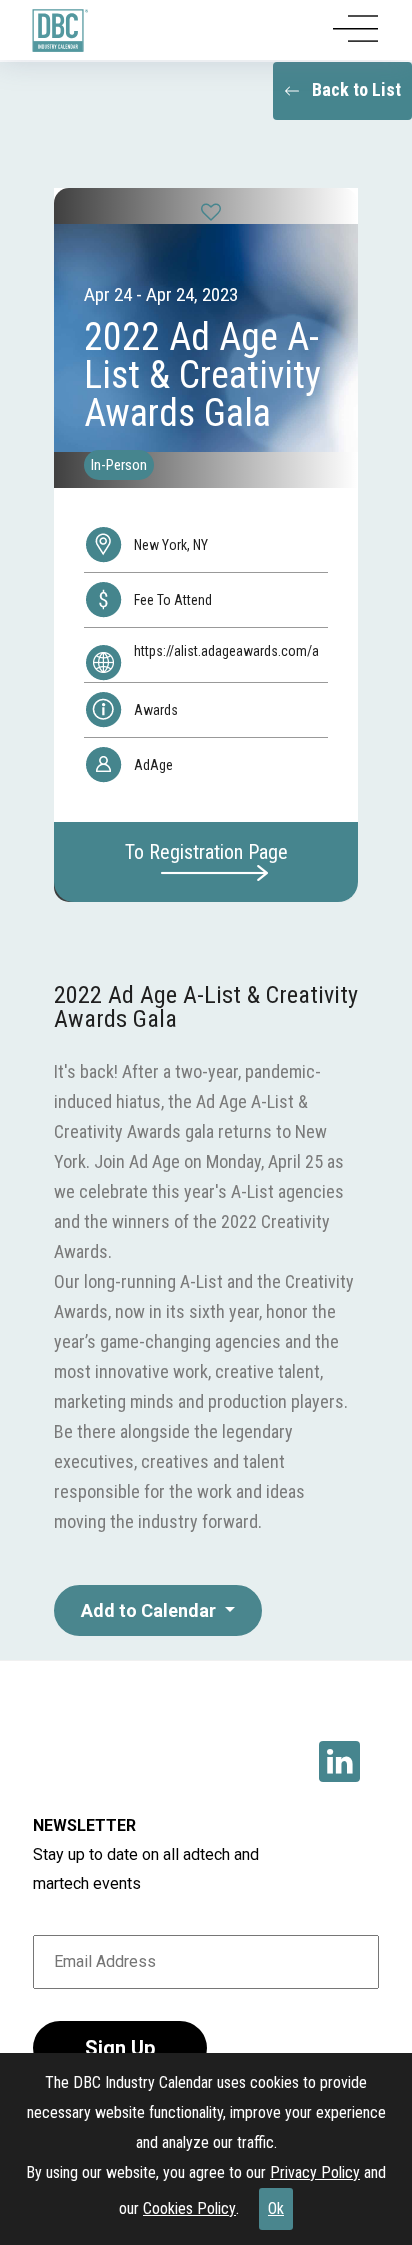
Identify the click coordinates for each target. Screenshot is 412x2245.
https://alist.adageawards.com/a (226, 651)
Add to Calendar (150, 1610)
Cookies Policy (189, 2208)
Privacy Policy (315, 2172)
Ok (276, 2208)
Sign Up (120, 2048)
